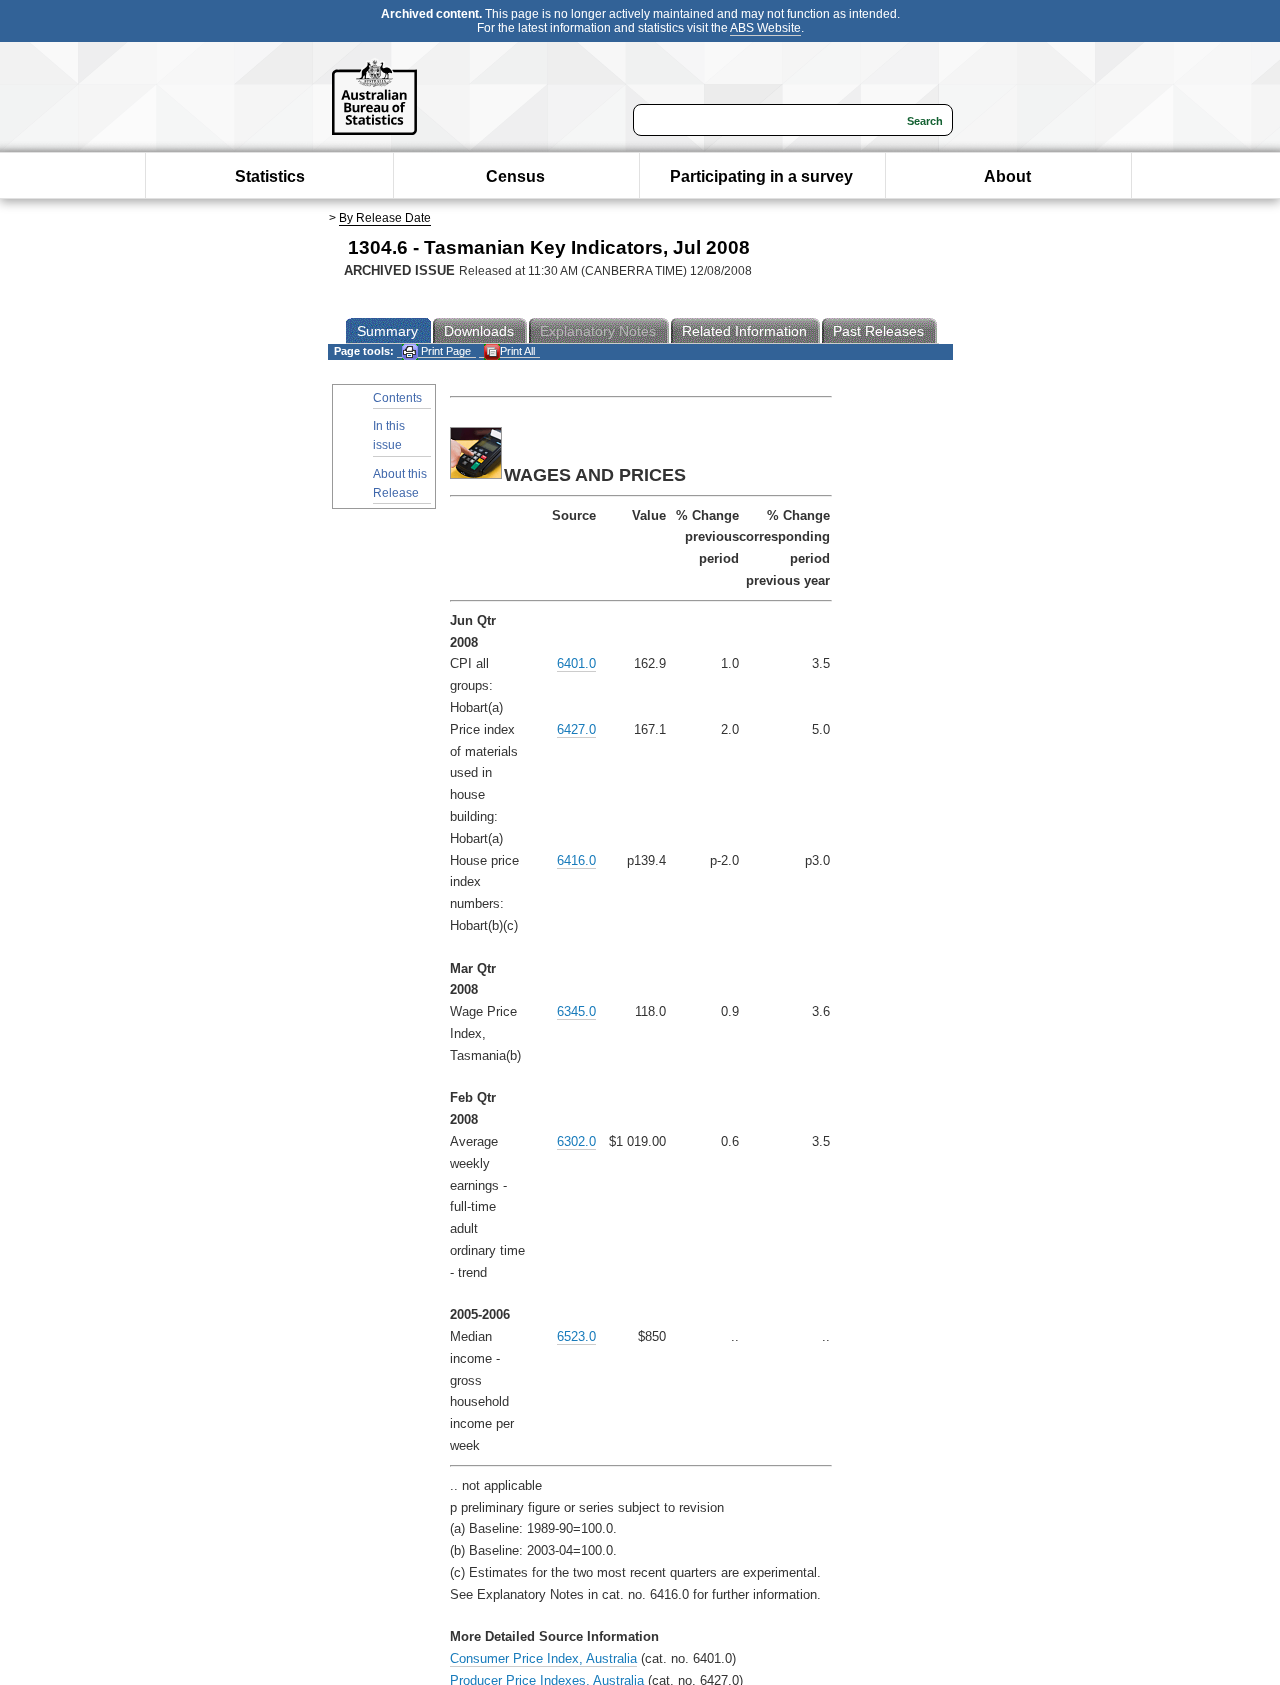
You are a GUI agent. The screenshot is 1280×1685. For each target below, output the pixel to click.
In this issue (389, 435)
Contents (397, 398)
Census (515, 176)
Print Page (444, 351)
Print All (517, 351)
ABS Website (765, 28)
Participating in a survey (761, 176)
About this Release (400, 483)
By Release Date (385, 218)
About (1007, 176)
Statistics (270, 176)
